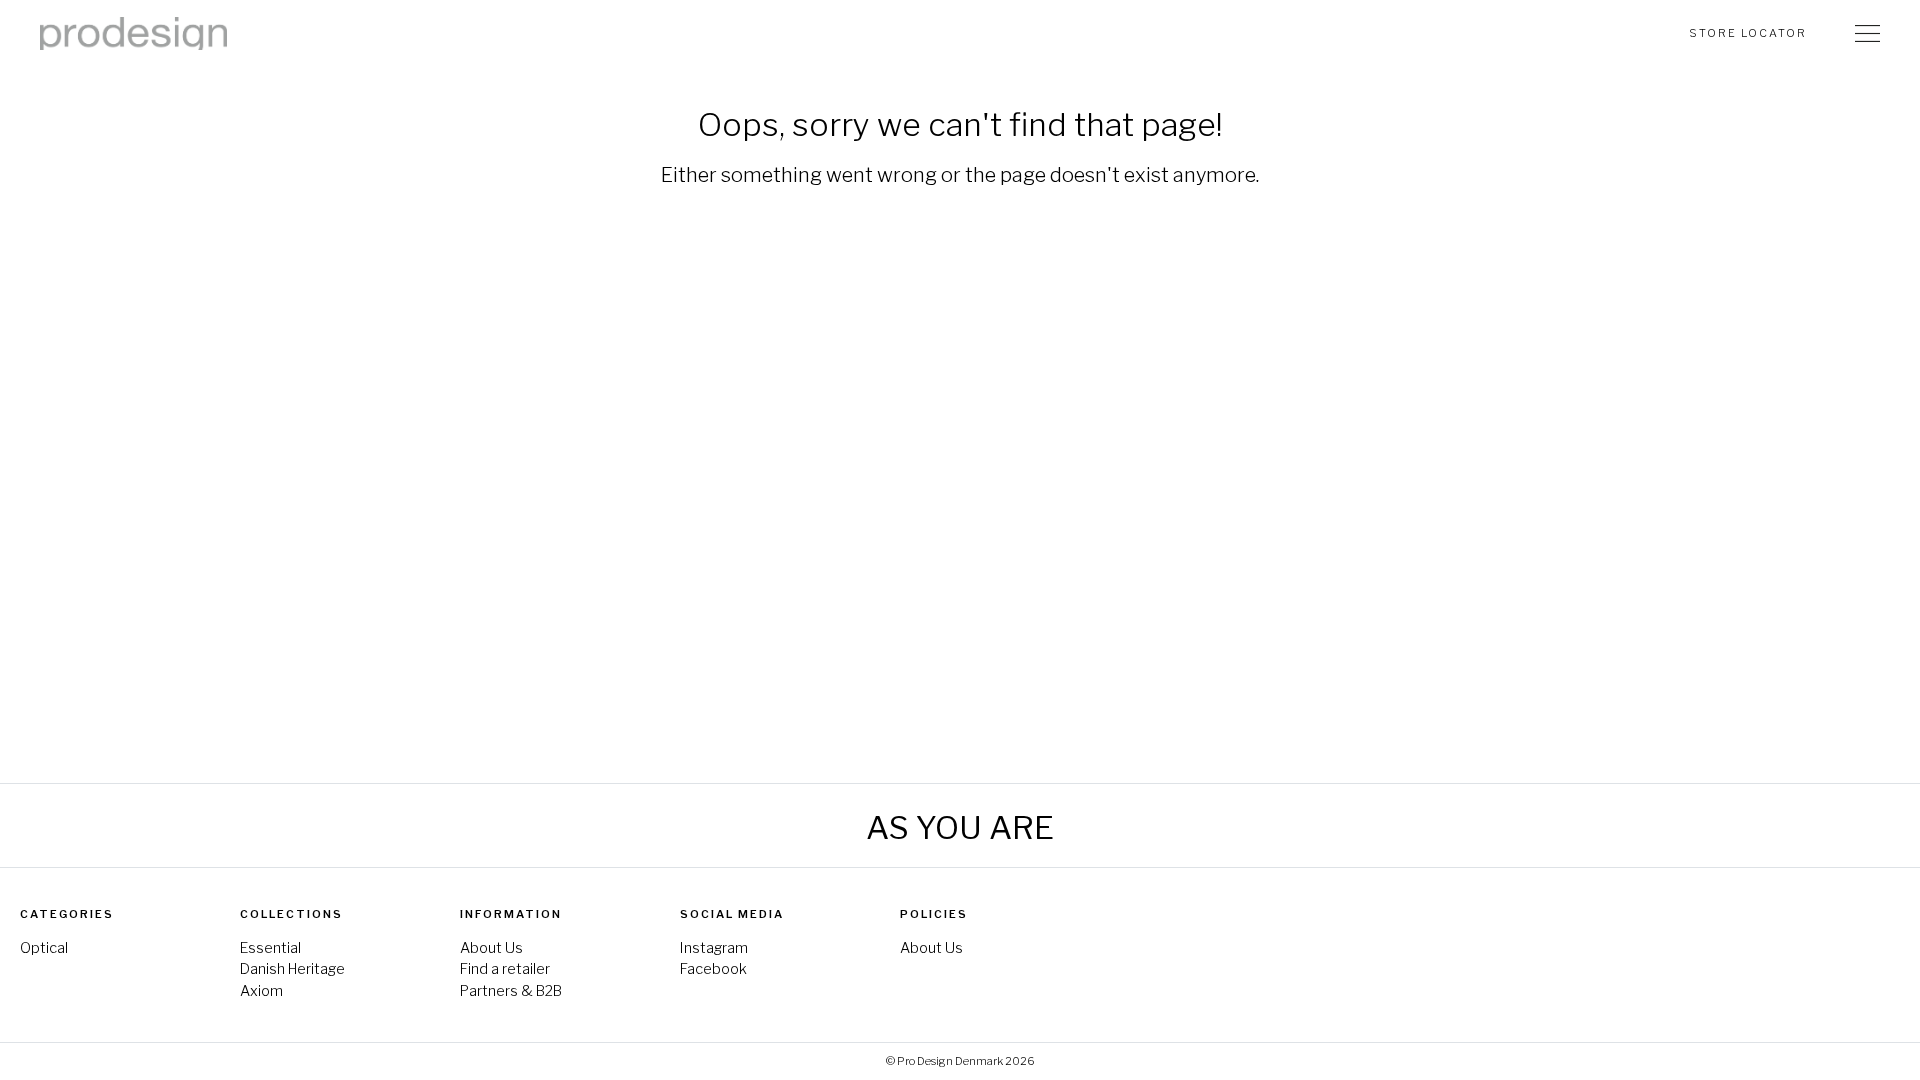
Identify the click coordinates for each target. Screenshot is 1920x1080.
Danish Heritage (292, 969)
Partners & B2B (511, 991)
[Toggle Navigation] (1867, 33)
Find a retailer (505, 969)
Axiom (261, 991)
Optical (44, 948)
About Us (491, 948)
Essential (270, 948)
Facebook (713, 969)
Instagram (714, 948)
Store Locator (1748, 33)
